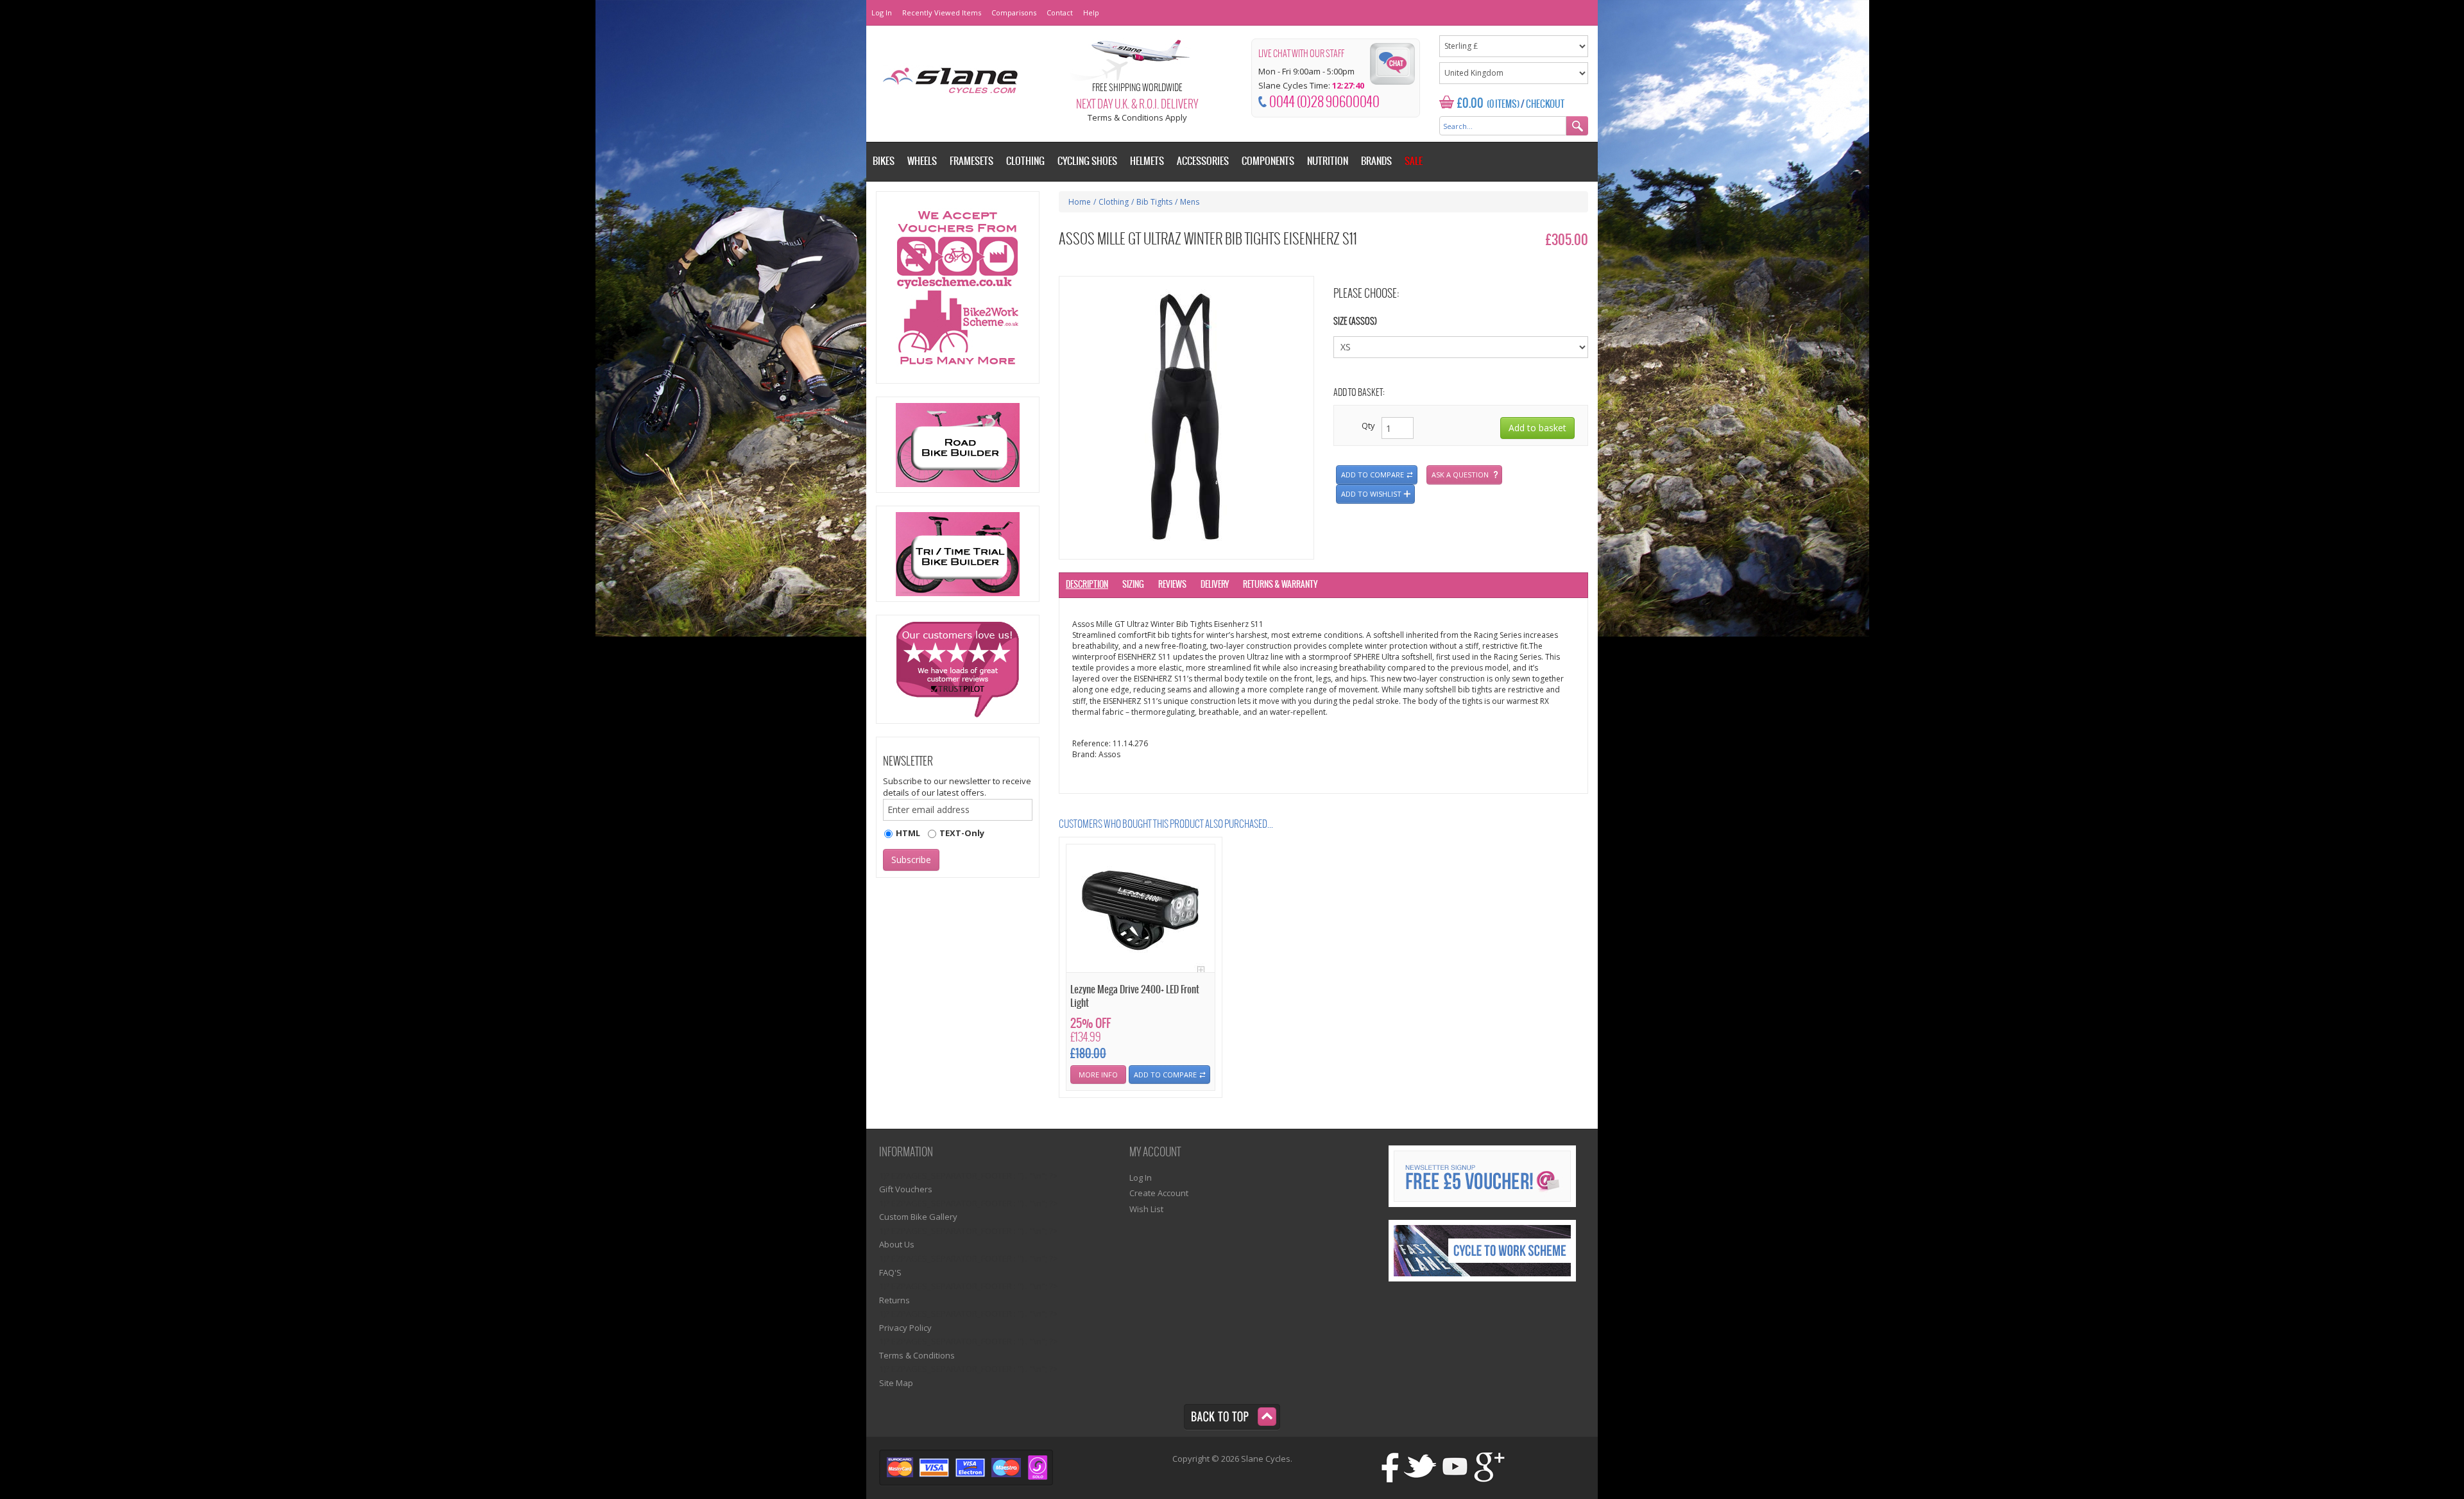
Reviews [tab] (1172, 585)
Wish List (1146, 1209)
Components (1268, 161)
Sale (1414, 161)
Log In (882, 13)
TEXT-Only (962, 833)
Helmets (1147, 161)
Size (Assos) (1355, 322)
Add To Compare (1165, 1075)
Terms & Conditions (917, 1355)
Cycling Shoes (1087, 161)
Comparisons (1014, 13)
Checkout (1545, 105)
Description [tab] (1087, 585)
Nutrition (1328, 161)
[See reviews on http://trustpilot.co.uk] (958, 669)
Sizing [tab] (1133, 585)
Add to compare (1373, 475)
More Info (1098, 1075)
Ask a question (1460, 475)
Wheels (922, 161)
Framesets (971, 161)
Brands (1376, 161)
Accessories (1203, 161)
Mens (1190, 202)
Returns (894, 1300)
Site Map (896, 1383)
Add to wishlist (1371, 494)
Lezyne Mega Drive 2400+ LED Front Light (1135, 997)
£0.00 (1470, 104)
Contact (1060, 13)
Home (1080, 202)
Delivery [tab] (1215, 585)
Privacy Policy (905, 1328)
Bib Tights (1154, 202)
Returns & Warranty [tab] (1280, 585)
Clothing (1114, 202)
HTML (908, 833)
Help (1091, 13)
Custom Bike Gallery (918, 1217)
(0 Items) (1503, 105)
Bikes (884, 161)
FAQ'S (890, 1272)
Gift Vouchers (906, 1189)
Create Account (1159, 1193)
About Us (897, 1244)
